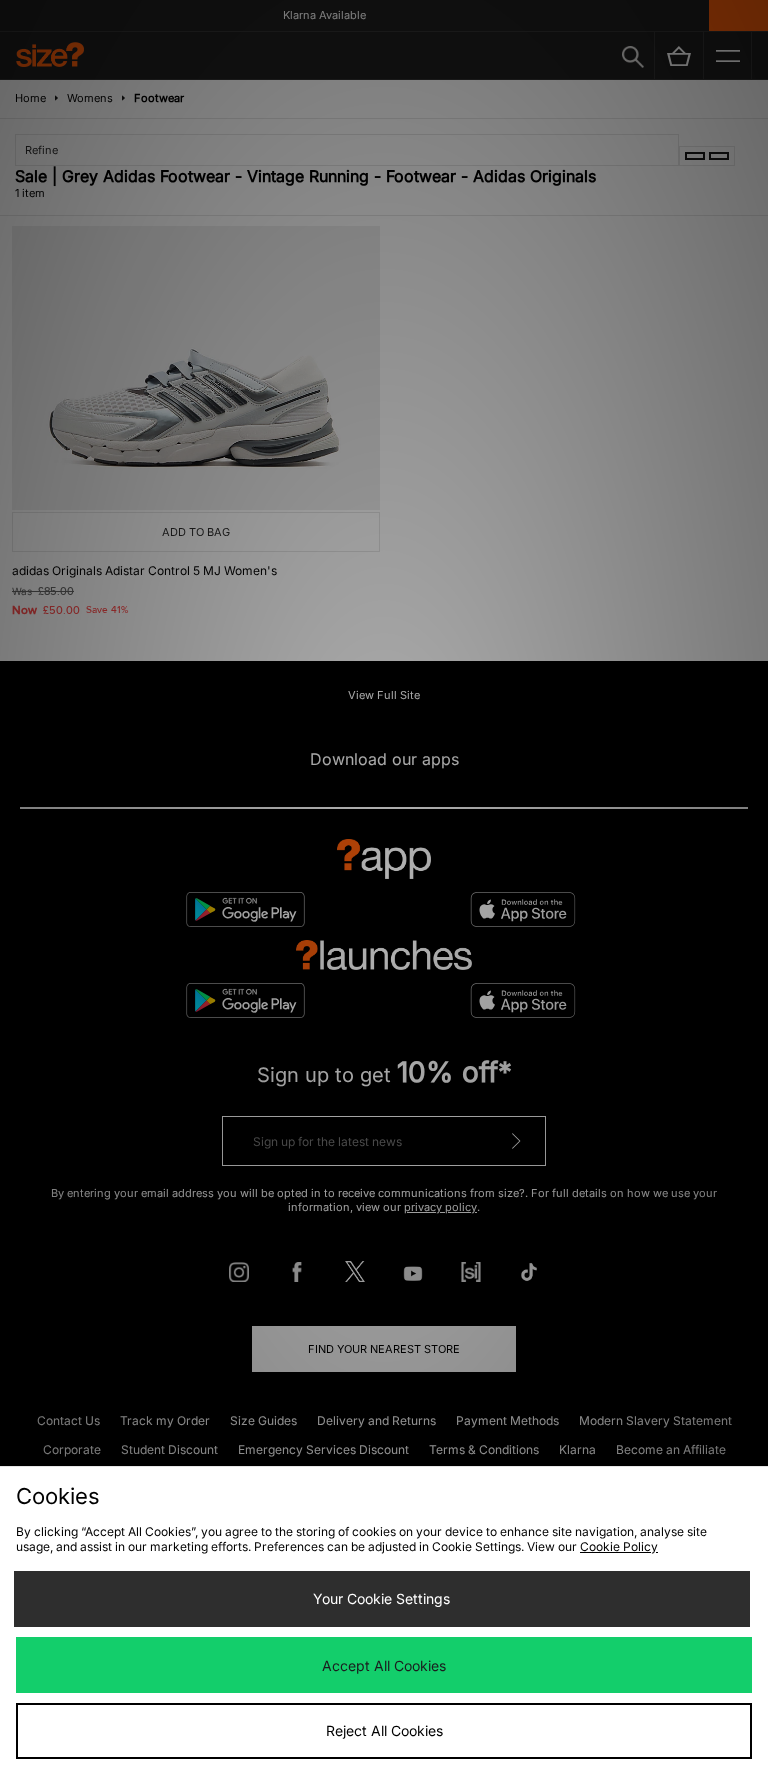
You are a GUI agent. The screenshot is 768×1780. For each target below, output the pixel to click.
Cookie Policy (619, 1546)
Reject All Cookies (384, 1730)
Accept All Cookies (384, 1665)
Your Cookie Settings (381, 1598)
